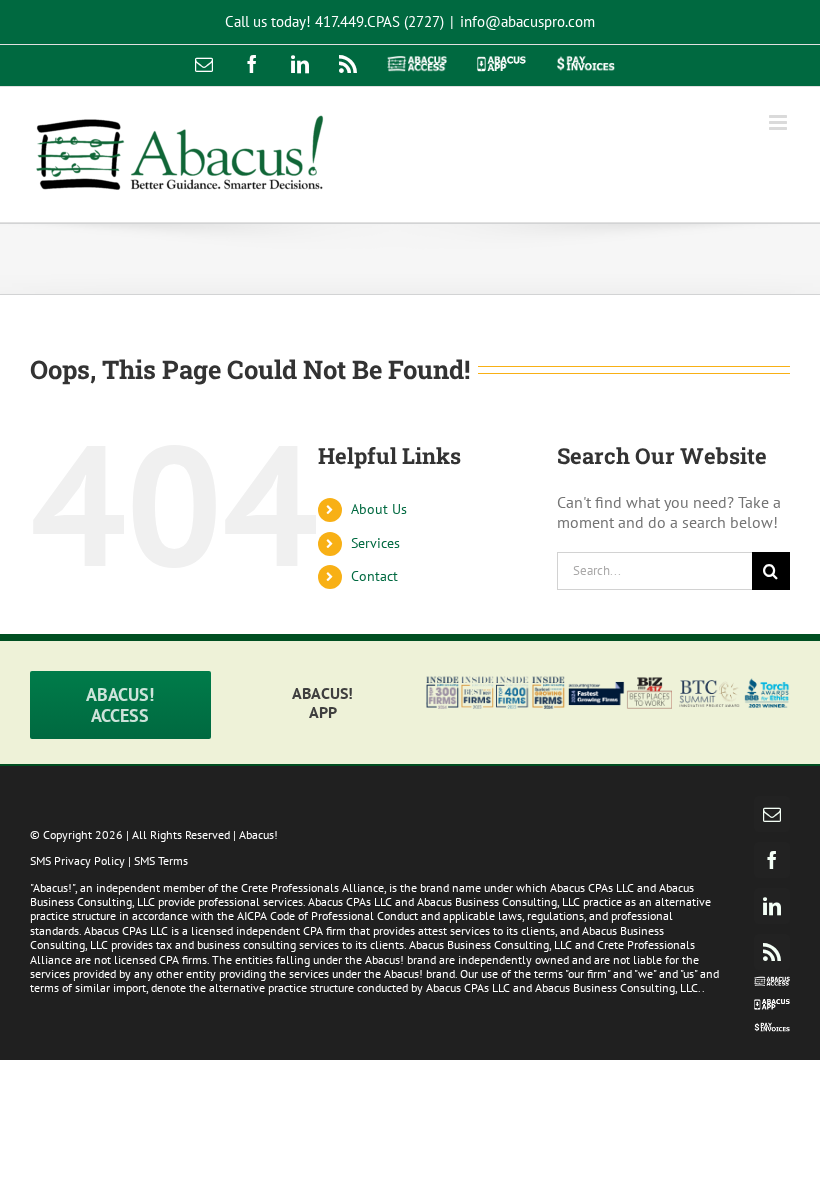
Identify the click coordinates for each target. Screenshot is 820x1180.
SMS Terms (161, 860)
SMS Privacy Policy (77, 860)
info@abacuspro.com (527, 21)
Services (375, 543)
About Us (379, 509)
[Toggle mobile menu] (779, 122)
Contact (374, 576)
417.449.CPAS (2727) (379, 21)
